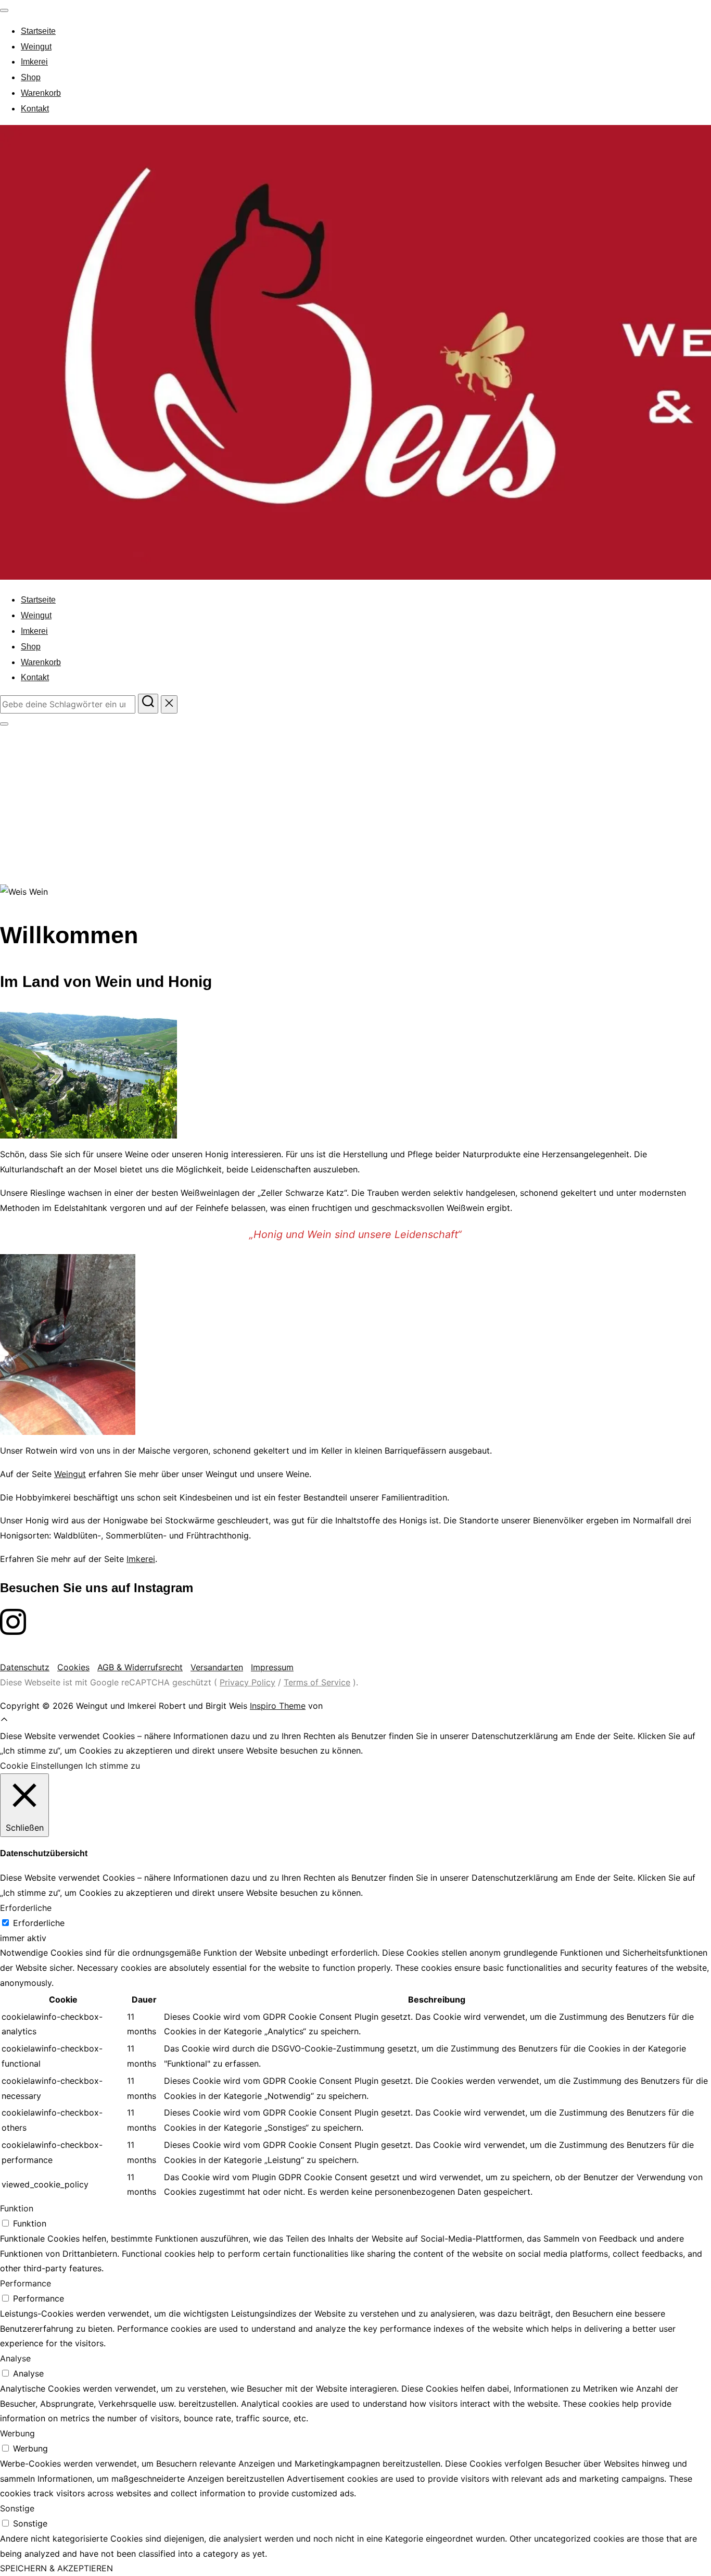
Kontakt (35, 109)
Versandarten (217, 1667)
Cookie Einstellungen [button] (41, 1766)
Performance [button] (26, 2283)
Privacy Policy (247, 1682)
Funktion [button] (17, 2208)
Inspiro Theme (278, 1706)
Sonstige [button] (17, 2508)
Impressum (272, 1667)
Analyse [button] (15, 2358)
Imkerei (34, 62)
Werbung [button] (17, 2433)
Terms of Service (317, 1682)
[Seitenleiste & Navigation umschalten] (4, 724)
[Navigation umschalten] (4, 10)
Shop (31, 77)
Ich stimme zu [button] (113, 1766)
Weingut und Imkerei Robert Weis (340, 782)
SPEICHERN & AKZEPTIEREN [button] (56, 2568)
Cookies (73, 1667)
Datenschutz (25, 1667)
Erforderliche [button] (26, 1908)
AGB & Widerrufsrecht (140, 1667)
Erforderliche (39, 1923)
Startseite (38, 31)
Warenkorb (41, 93)
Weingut (36, 47)
